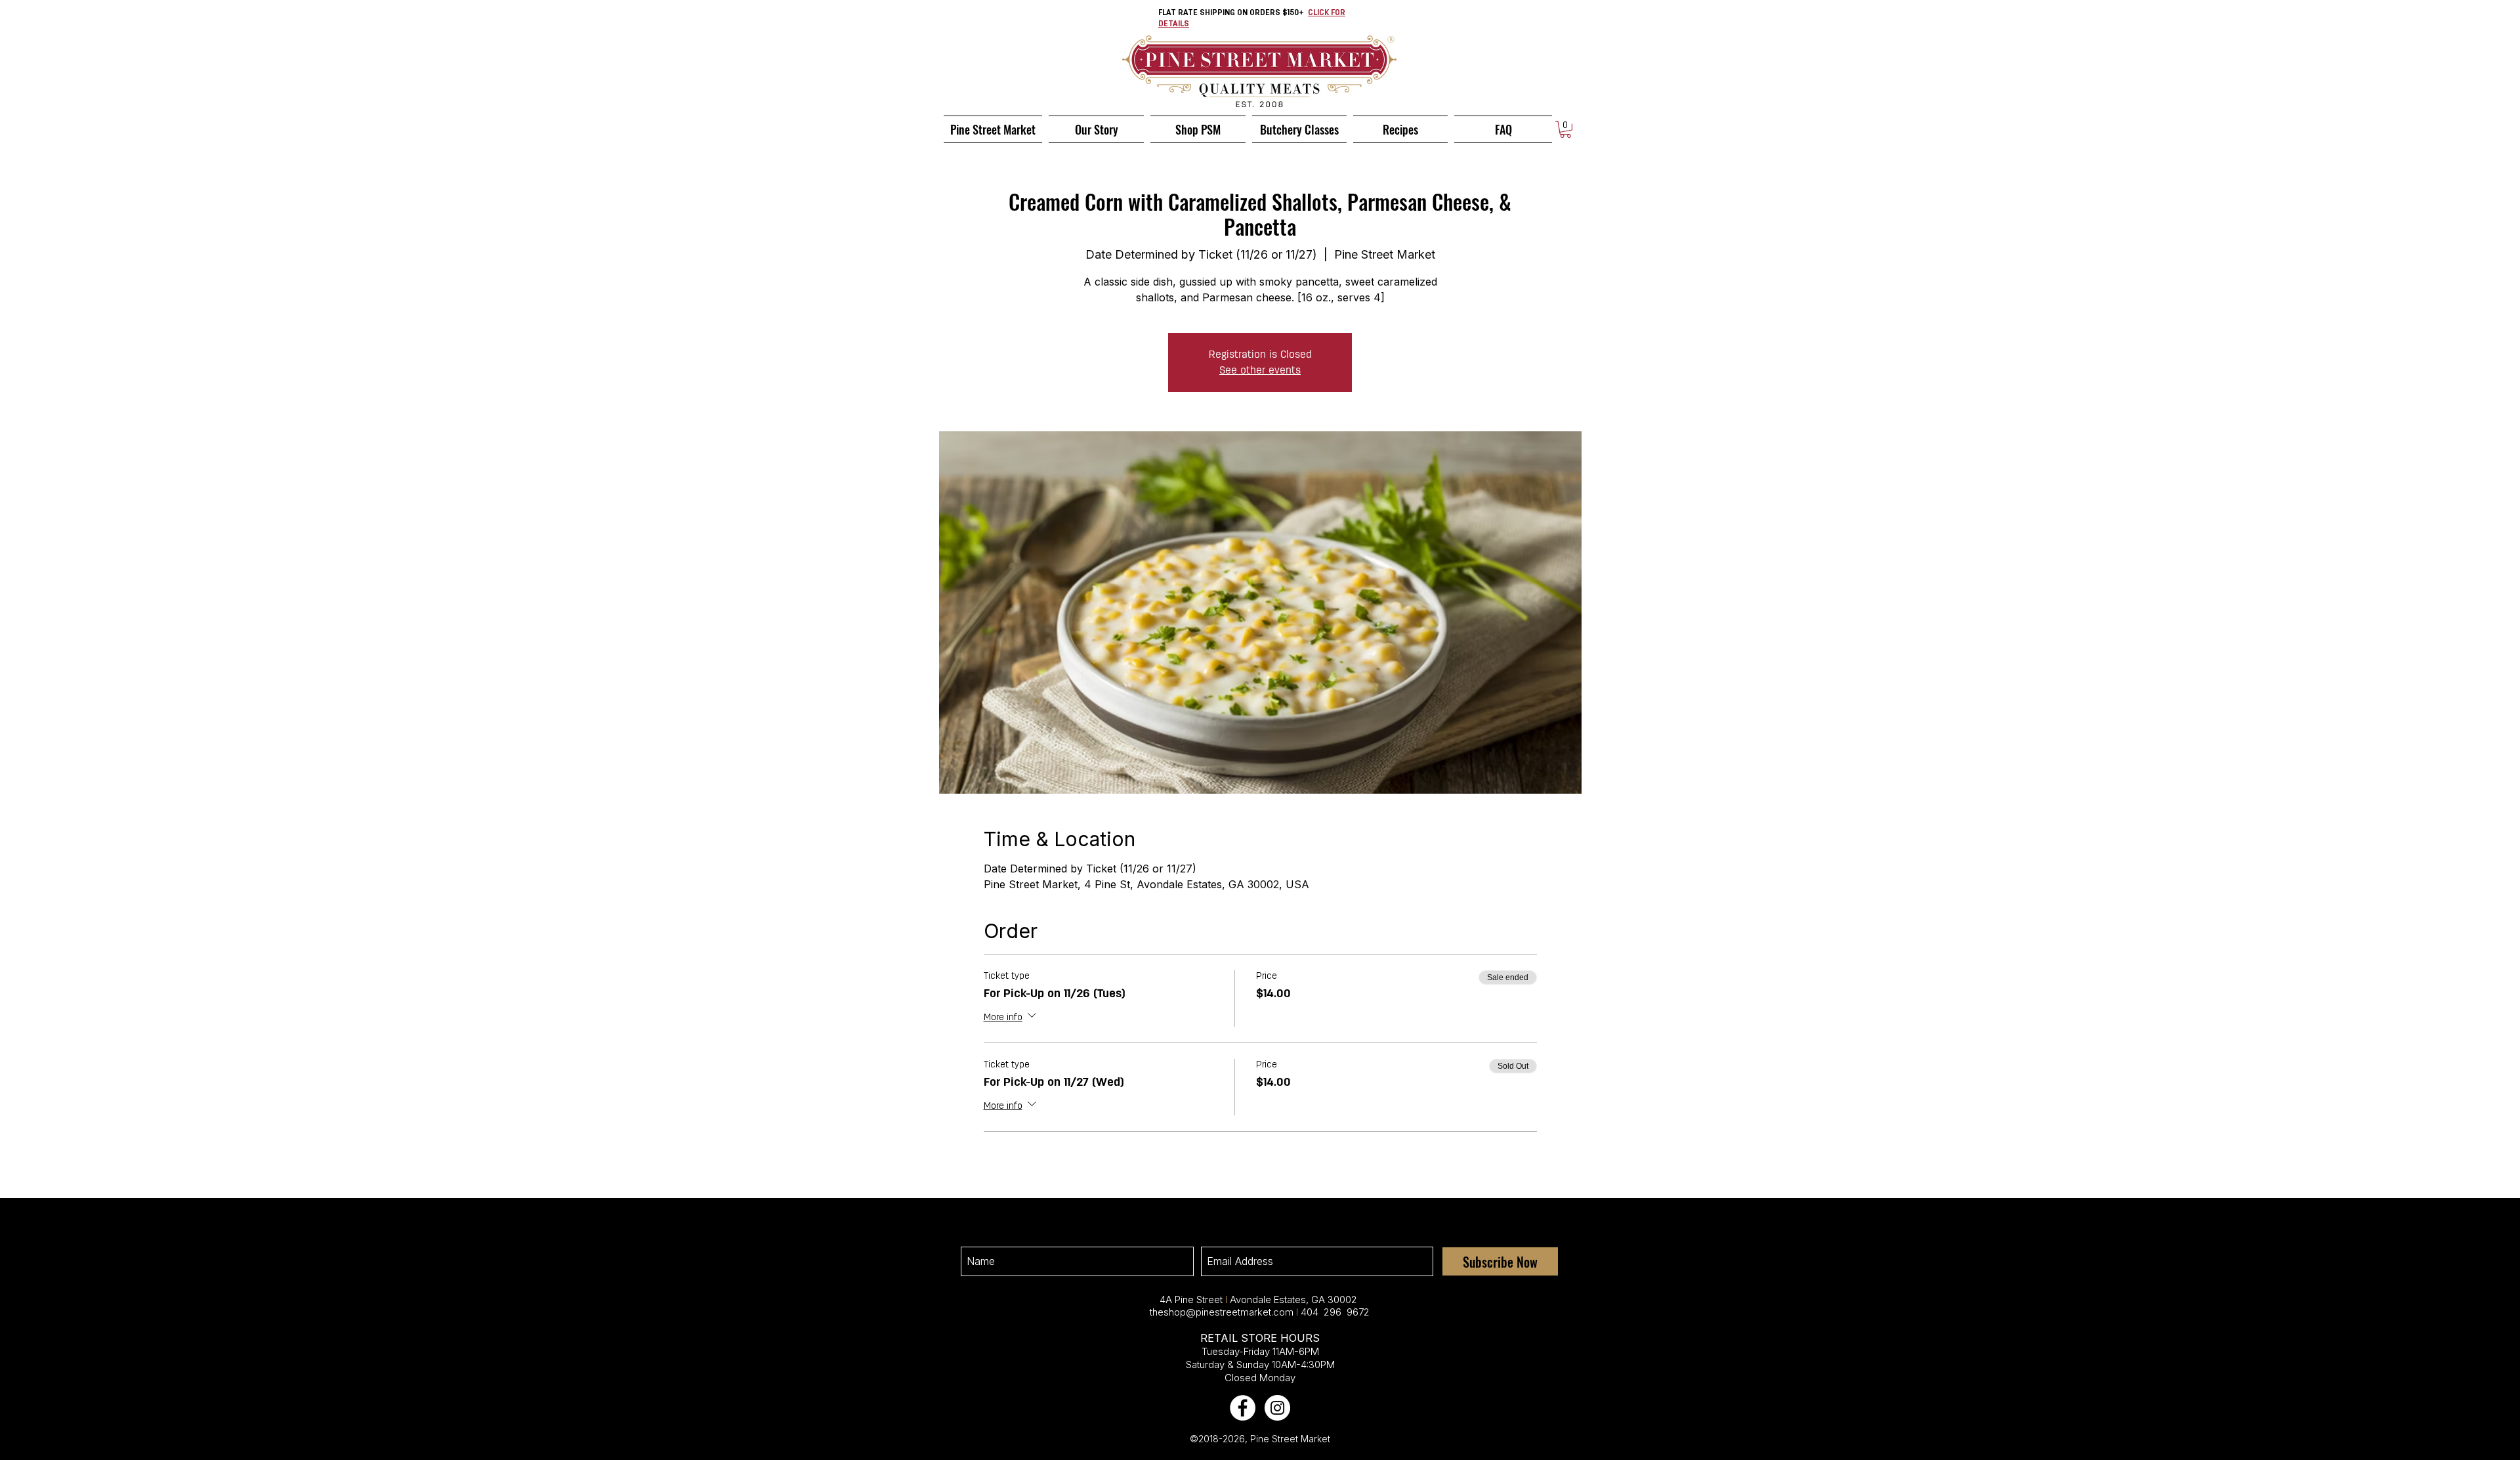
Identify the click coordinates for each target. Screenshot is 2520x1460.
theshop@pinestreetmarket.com (1222, 1312)
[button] (1565, 129)
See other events (1260, 370)
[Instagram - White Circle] (1277, 1408)
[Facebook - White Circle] (1243, 1408)
